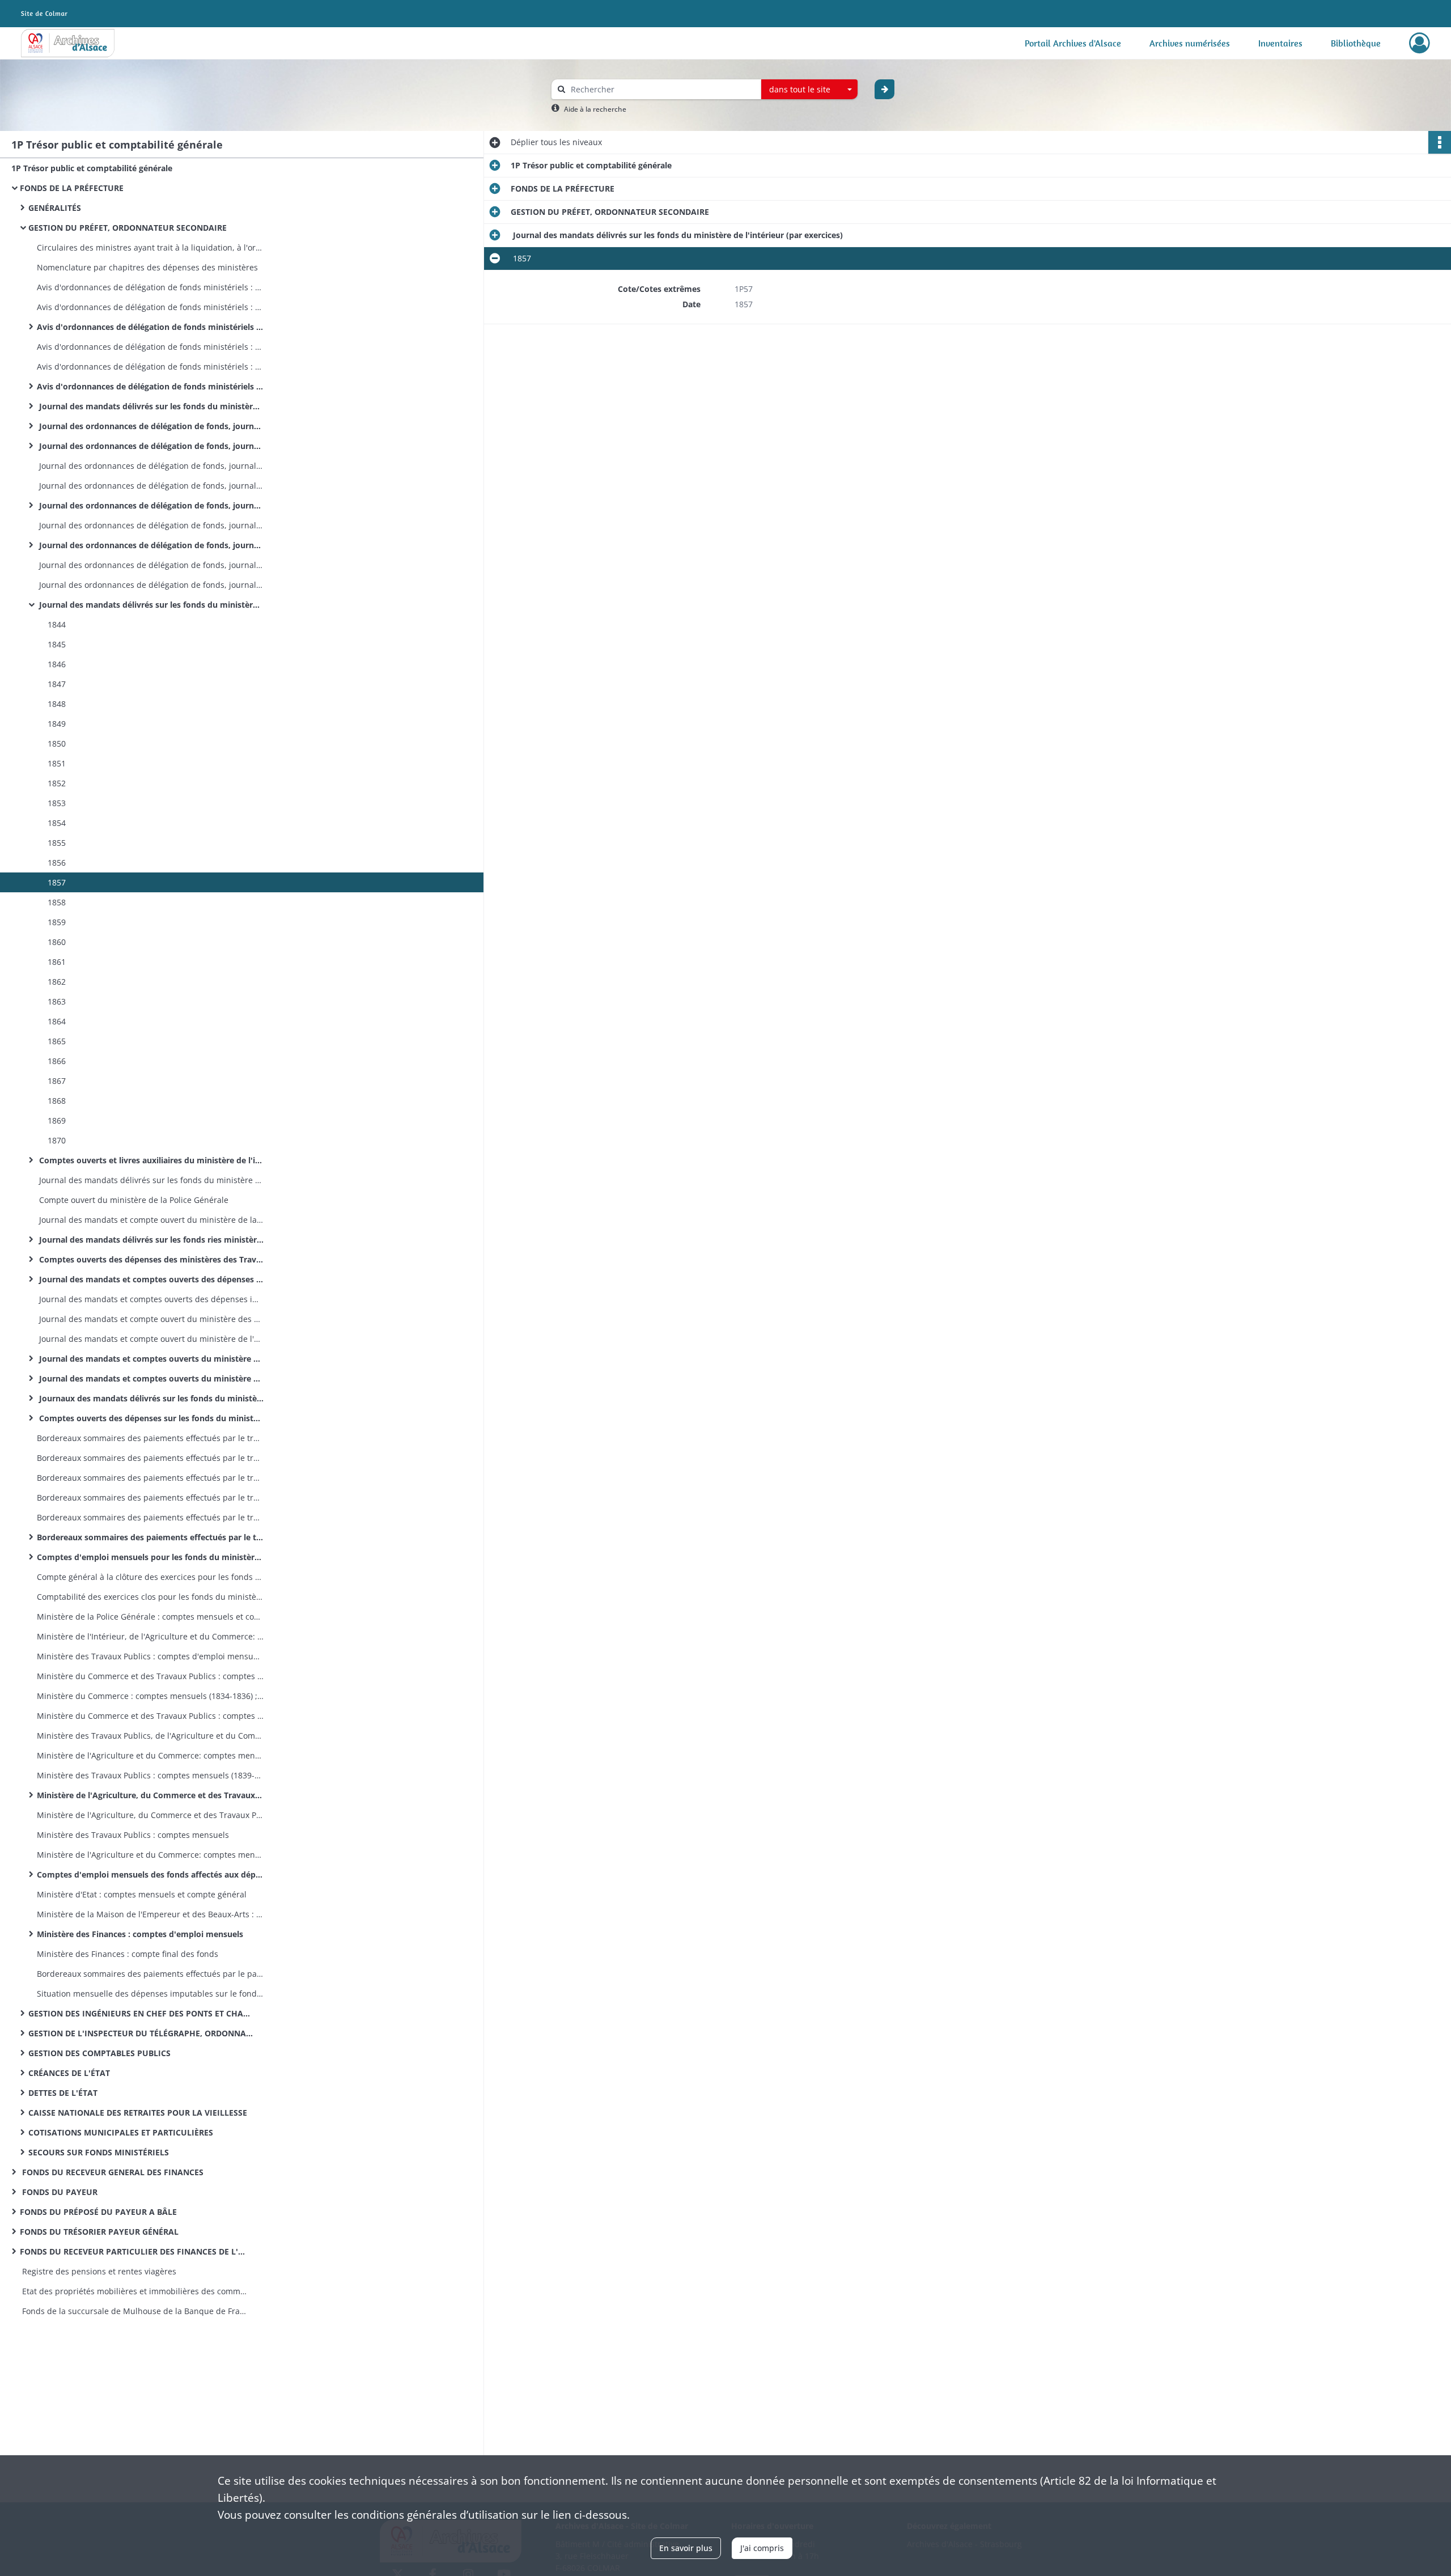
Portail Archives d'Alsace (1073, 43)
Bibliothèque (1356, 43)
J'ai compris (762, 2548)
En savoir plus (686, 2548)
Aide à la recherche (595, 109)
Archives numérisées (1190, 43)
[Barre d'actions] (1440, 142)
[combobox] (809, 90)
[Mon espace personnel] (1420, 43)
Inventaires (1280, 43)
